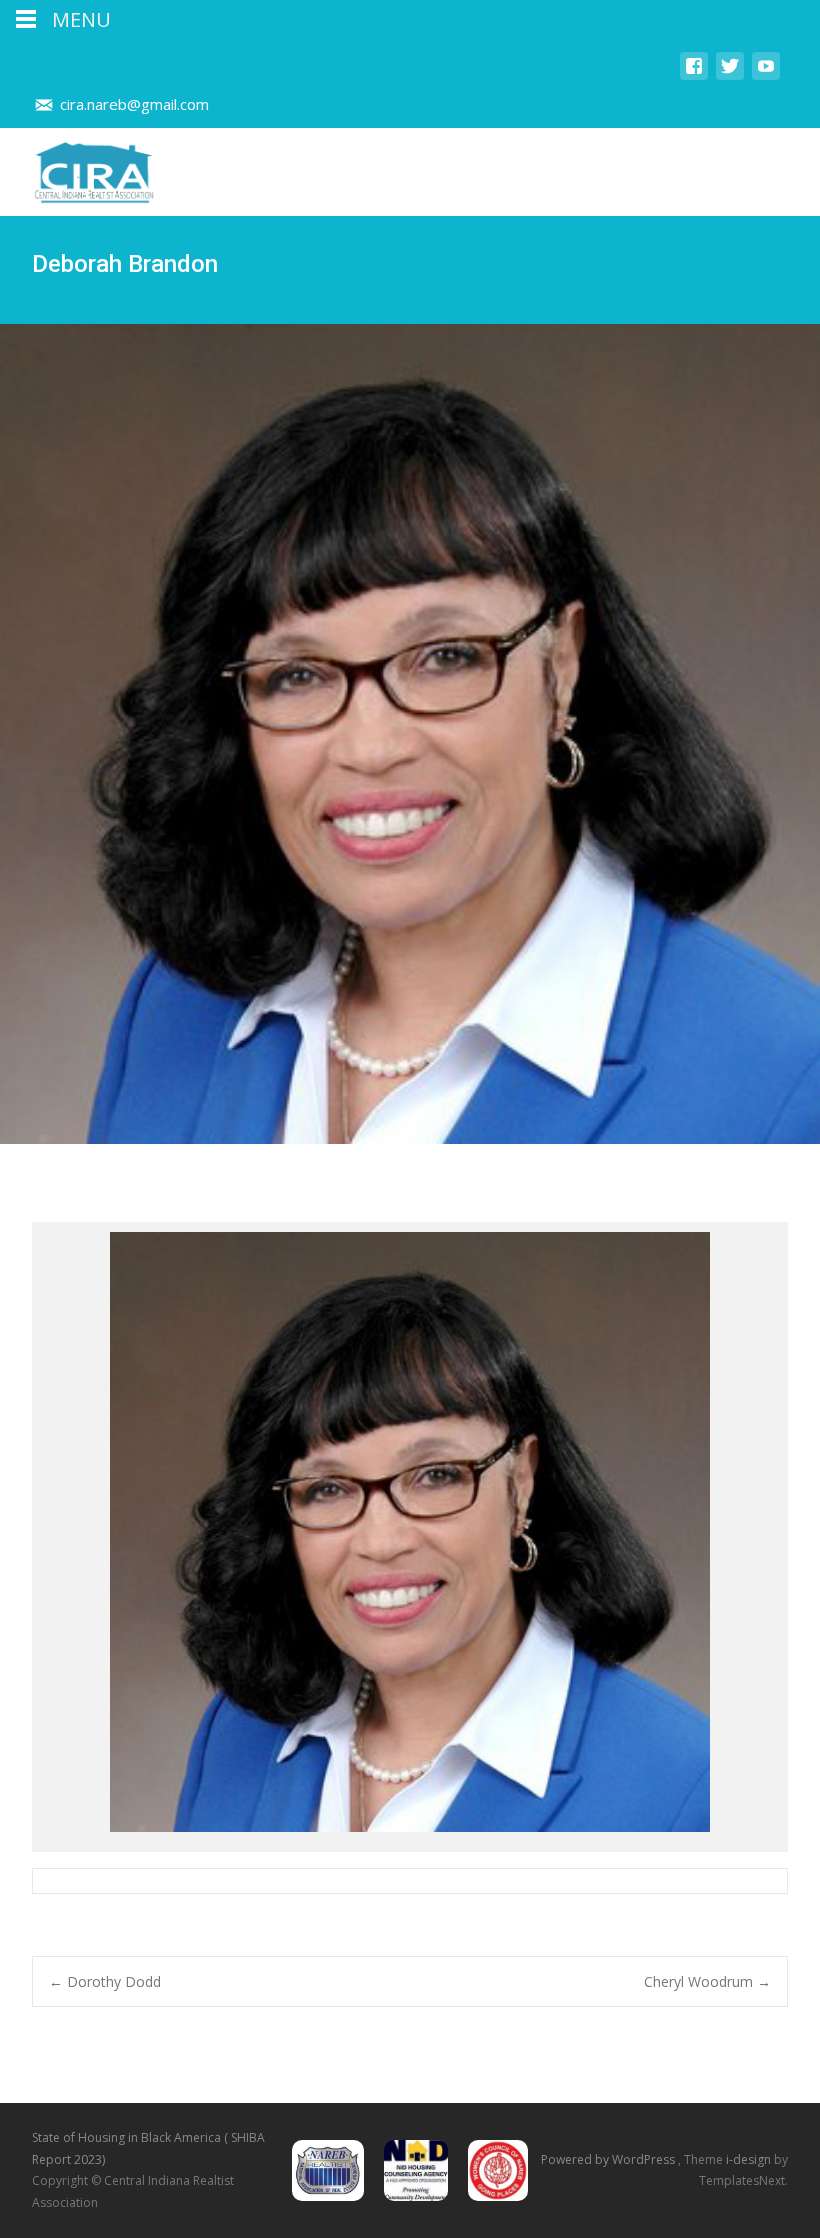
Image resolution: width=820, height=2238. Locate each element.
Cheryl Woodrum (707, 1981)
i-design (750, 2159)
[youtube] (766, 75)
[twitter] (730, 75)
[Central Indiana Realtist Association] (78, 168)
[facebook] (694, 75)
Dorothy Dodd (105, 1981)
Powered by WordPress (609, 2159)
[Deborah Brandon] (410, 1537)
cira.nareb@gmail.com (134, 104)
